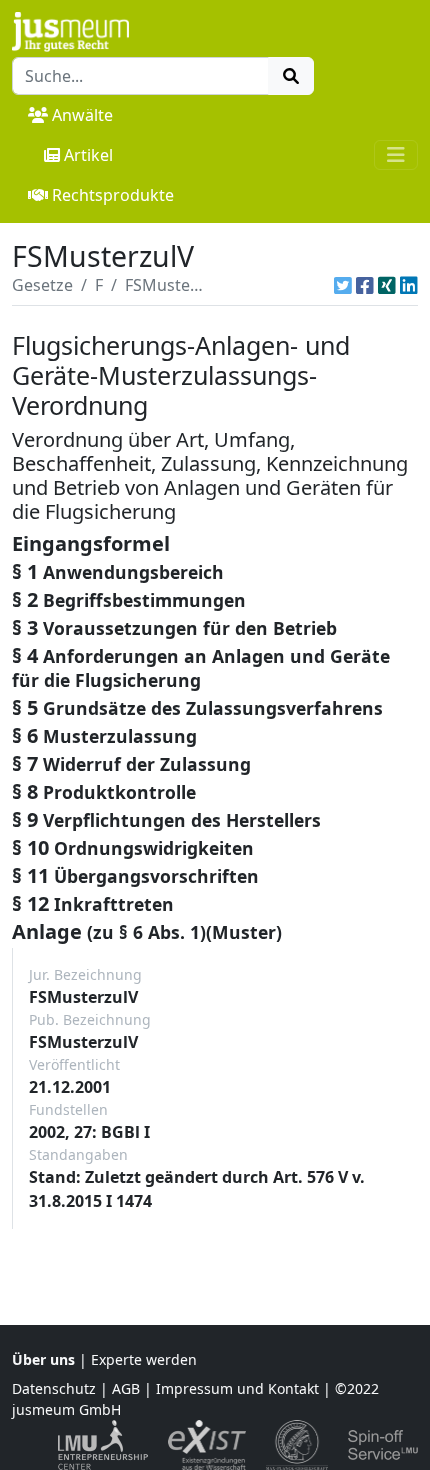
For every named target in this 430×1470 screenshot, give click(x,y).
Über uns (43, 1359)
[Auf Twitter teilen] (343, 285)
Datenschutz (54, 1388)
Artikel (88, 155)
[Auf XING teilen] (387, 285)
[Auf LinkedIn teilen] (409, 285)
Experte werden (144, 1359)
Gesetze (42, 285)
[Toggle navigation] (396, 155)
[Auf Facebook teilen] (365, 285)
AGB (126, 1388)
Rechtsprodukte (113, 195)
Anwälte (82, 115)
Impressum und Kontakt (237, 1388)
